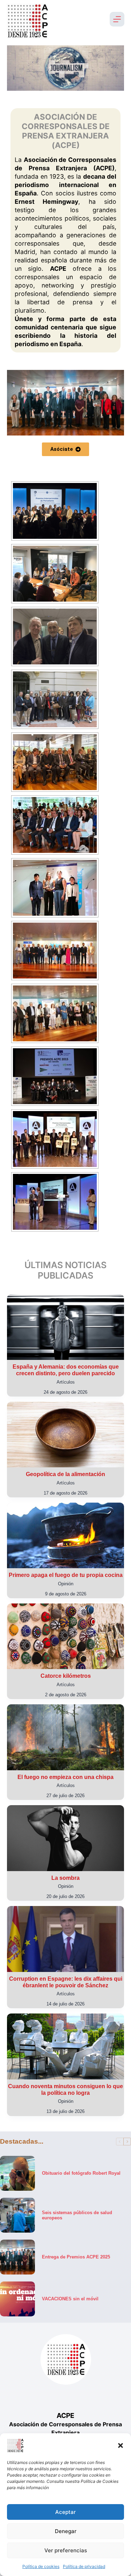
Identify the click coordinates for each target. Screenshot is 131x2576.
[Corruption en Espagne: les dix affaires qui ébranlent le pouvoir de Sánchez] (65, 1939)
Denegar (66, 2531)
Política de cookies (41, 2566)
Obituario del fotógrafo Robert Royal (81, 2173)
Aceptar (65, 2512)
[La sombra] (65, 1838)
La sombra (65, 1878)
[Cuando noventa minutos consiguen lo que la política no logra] (65, 2046)
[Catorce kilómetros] (65, 1636)
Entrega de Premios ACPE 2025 (76, 2257)
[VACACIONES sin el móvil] (17, 2299)
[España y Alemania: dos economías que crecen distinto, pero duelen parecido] (65, 1327)
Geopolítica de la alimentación (65, 1474)
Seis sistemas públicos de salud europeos (77, 2215)
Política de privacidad (84, 2566)
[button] (121, 2445)
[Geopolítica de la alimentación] (65, 1435)
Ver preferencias (66, 2550)
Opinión (66, 1584)
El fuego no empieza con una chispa (65, 1777)
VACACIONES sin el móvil (70, 2299)
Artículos (66, 1382)
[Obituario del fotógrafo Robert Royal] (17, 2173)
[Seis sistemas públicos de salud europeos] (17, 2215)
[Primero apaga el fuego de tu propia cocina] (65, 1535)
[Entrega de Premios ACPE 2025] (17, 2257)
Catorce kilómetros (66, 1676)
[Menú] (117, 19)
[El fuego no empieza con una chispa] (65, 1737)
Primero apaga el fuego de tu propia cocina (66, 1575)
